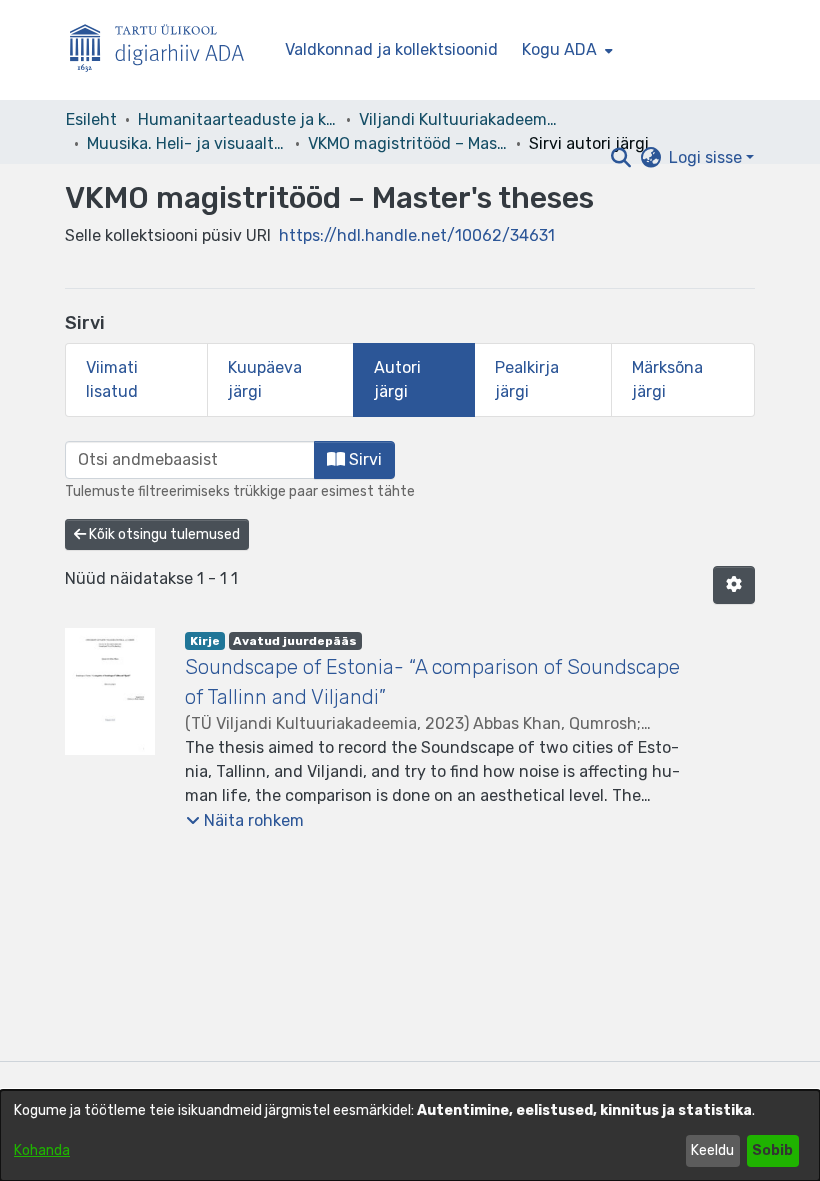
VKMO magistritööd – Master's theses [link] (408, 143)
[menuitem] (565, 50)
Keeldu (712, 1150)
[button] (620, 158)
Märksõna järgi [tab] (667, 379)
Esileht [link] (91, 119)
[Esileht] (165, 50)
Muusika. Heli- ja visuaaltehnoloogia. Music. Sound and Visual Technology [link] (187, 143)
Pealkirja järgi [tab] (527, 379)
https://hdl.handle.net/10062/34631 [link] (417, 235)
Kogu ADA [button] (559, 49)
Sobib (772, 1150)
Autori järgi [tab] (397, 379)
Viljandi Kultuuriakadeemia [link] (459, 119)
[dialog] (410, 1135)
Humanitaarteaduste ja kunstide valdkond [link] (238, 119)
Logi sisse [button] (707, 157)
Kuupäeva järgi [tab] (265, 379)
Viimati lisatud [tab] (112, 379)
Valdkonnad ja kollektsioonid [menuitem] (391, 49)
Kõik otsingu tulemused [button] (163, 534)
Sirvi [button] (363, 459)
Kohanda (42, 1150)
